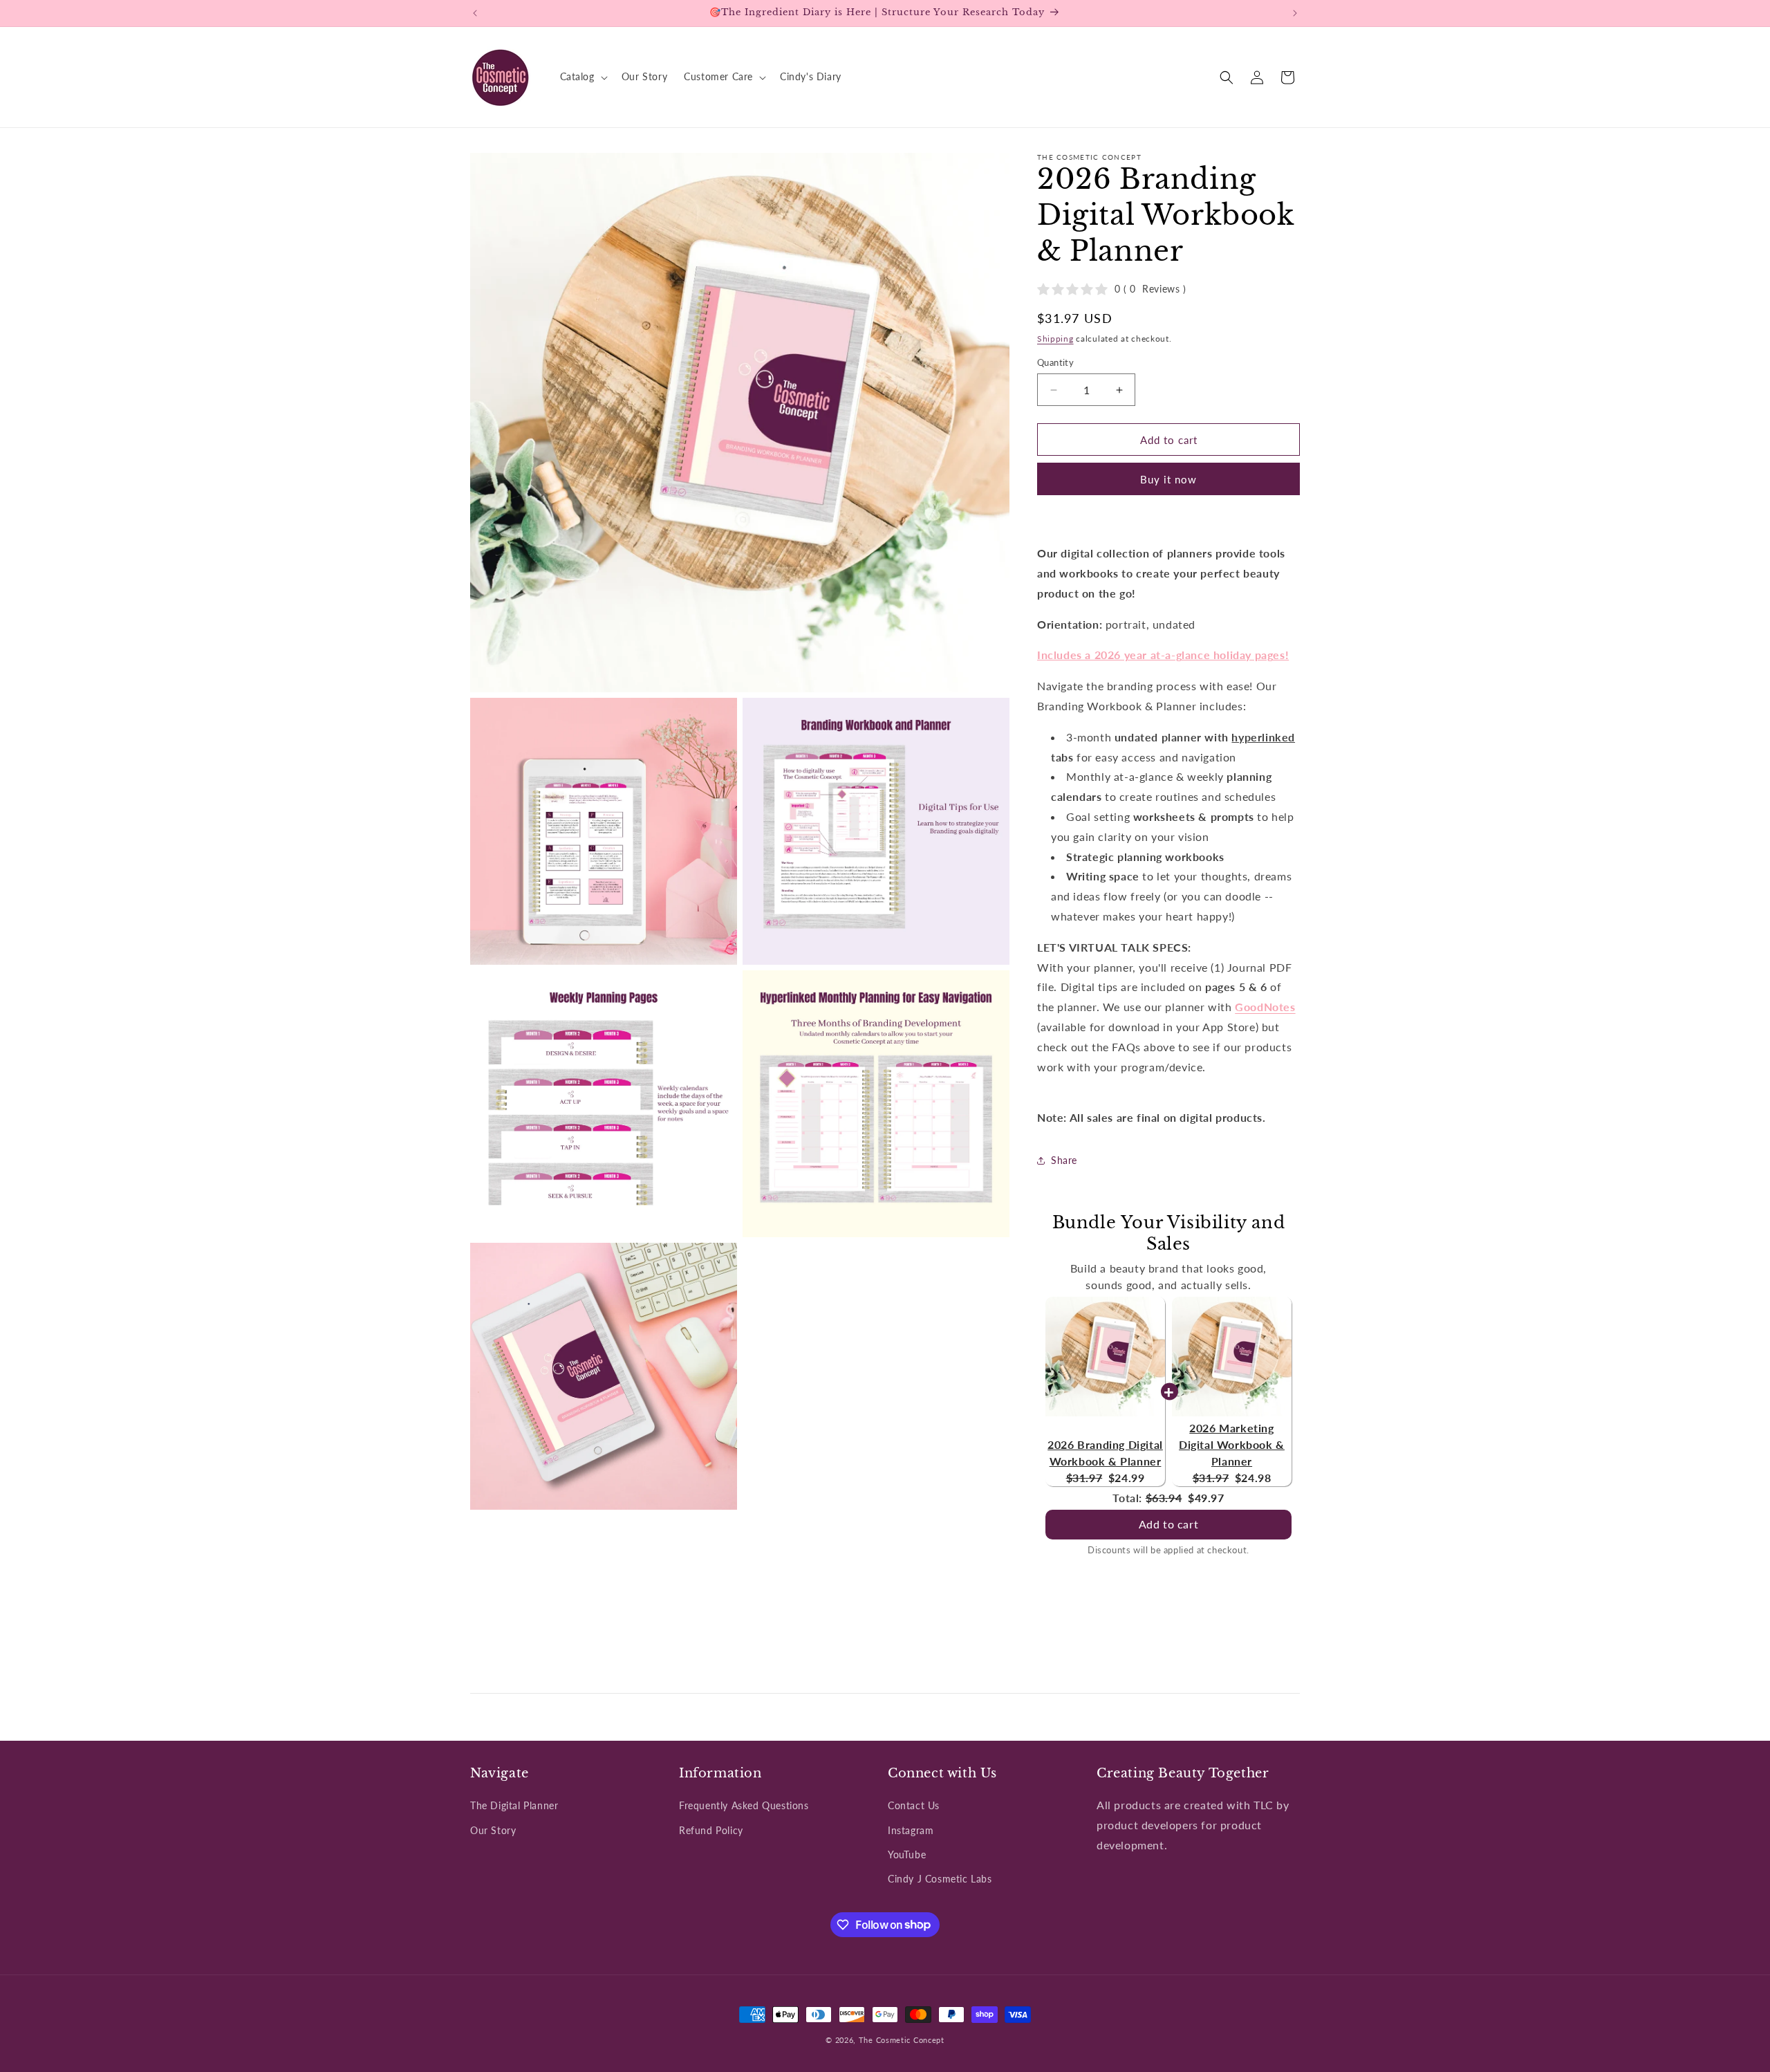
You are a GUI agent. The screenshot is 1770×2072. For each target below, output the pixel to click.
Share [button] (1064, 1161)
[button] (583, 77)
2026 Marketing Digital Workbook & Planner (1232, 1444)
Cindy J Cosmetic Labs (940, 1879)
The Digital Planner (514, 1806)
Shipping (1055, 339)
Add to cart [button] (1169, 1524)
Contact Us (914, 1806)
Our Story (493, 1830)
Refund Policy (711, 1830)
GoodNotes (1265, 1007)
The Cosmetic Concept (902, 2040)
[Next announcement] (1295, 13)
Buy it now (1168, 480)
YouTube (907, 1854)
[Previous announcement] (475, 13)
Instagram (911, 1830)
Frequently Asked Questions (744, 1806)
